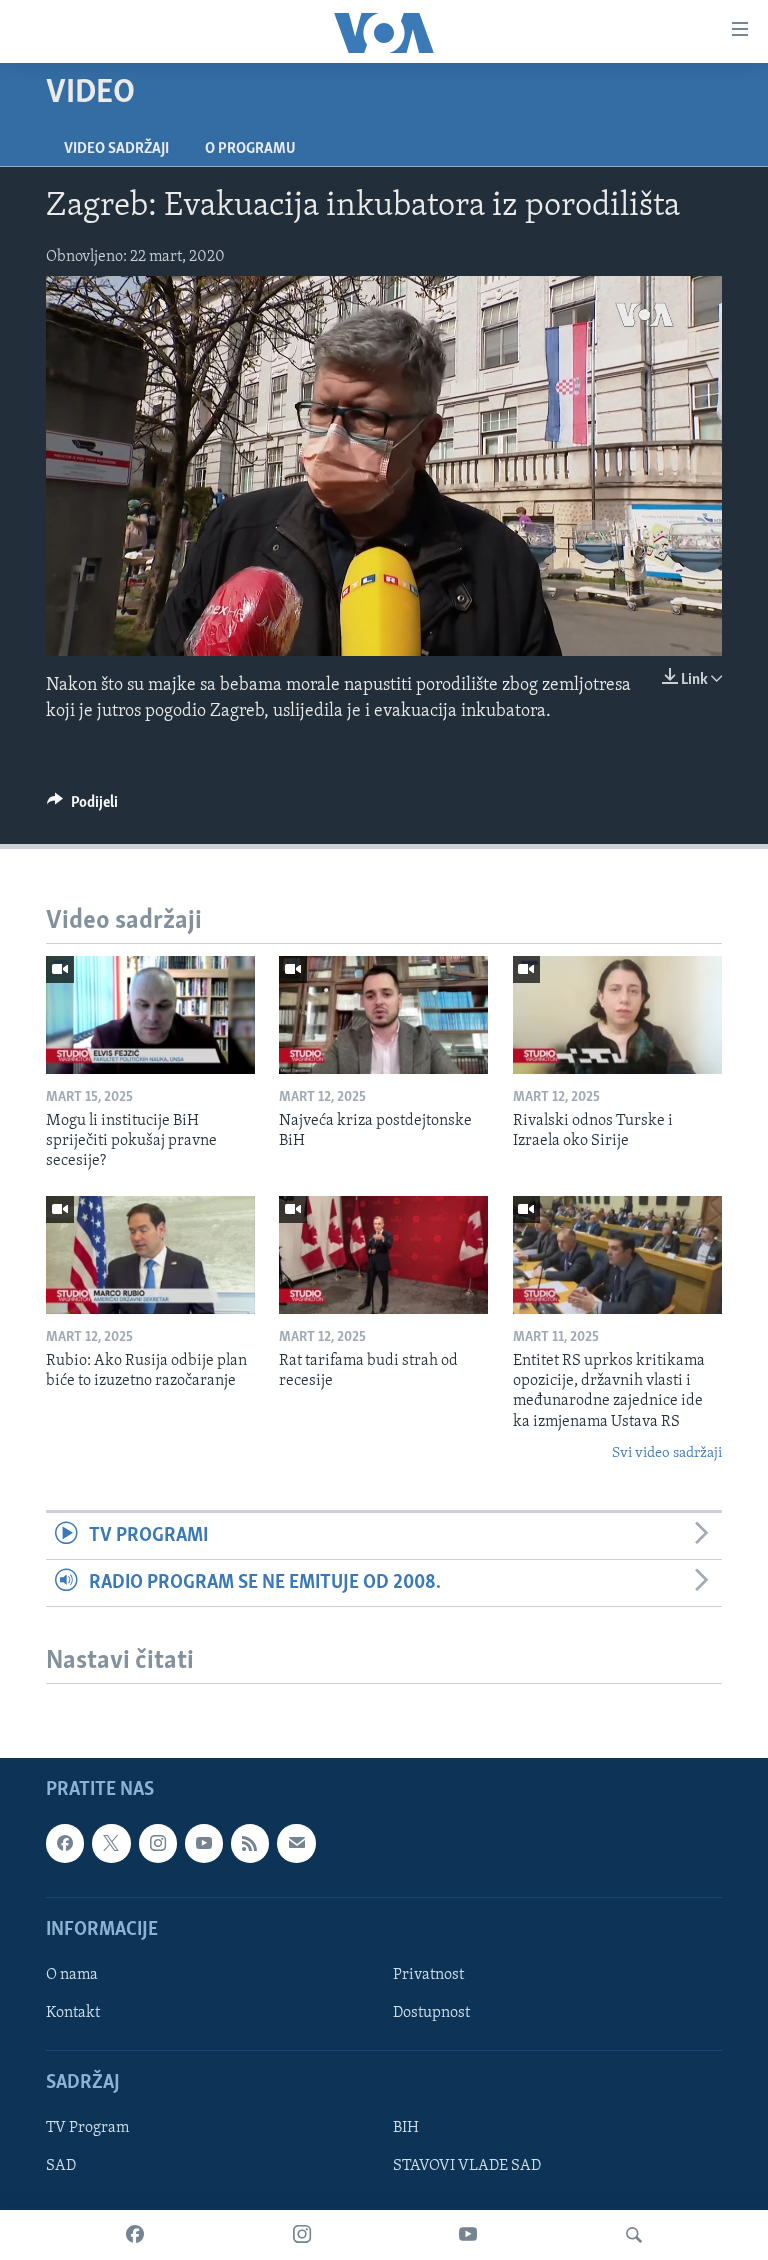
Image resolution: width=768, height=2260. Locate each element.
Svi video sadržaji (667, 1453)
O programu (250, 149)
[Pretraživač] (634, 2235)
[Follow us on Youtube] (204, 1844)
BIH (406, 2129)
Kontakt (73, 2013)
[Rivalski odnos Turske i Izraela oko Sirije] (617, 1015)
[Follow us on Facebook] (65, 1844)
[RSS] (250, 1844)
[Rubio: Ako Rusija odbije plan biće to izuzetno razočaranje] (150, 1255)
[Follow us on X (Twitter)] (111, 1844)
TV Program (87, 2129)
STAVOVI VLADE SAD (467, 2167)
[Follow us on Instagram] (158, 1844)
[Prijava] (296, 1844)
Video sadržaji (116, 149)
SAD (61, 2167)
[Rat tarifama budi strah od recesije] (383, 1255)
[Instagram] (302, 2235)
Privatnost (428, 1975)
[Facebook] (135, 2235)
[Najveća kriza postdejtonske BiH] (383, 1015)
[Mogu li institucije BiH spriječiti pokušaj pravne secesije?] (150, 1015)
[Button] (82, 807)
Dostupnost (431, 2013)
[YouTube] (468, 2235)
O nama (72, 1975)
